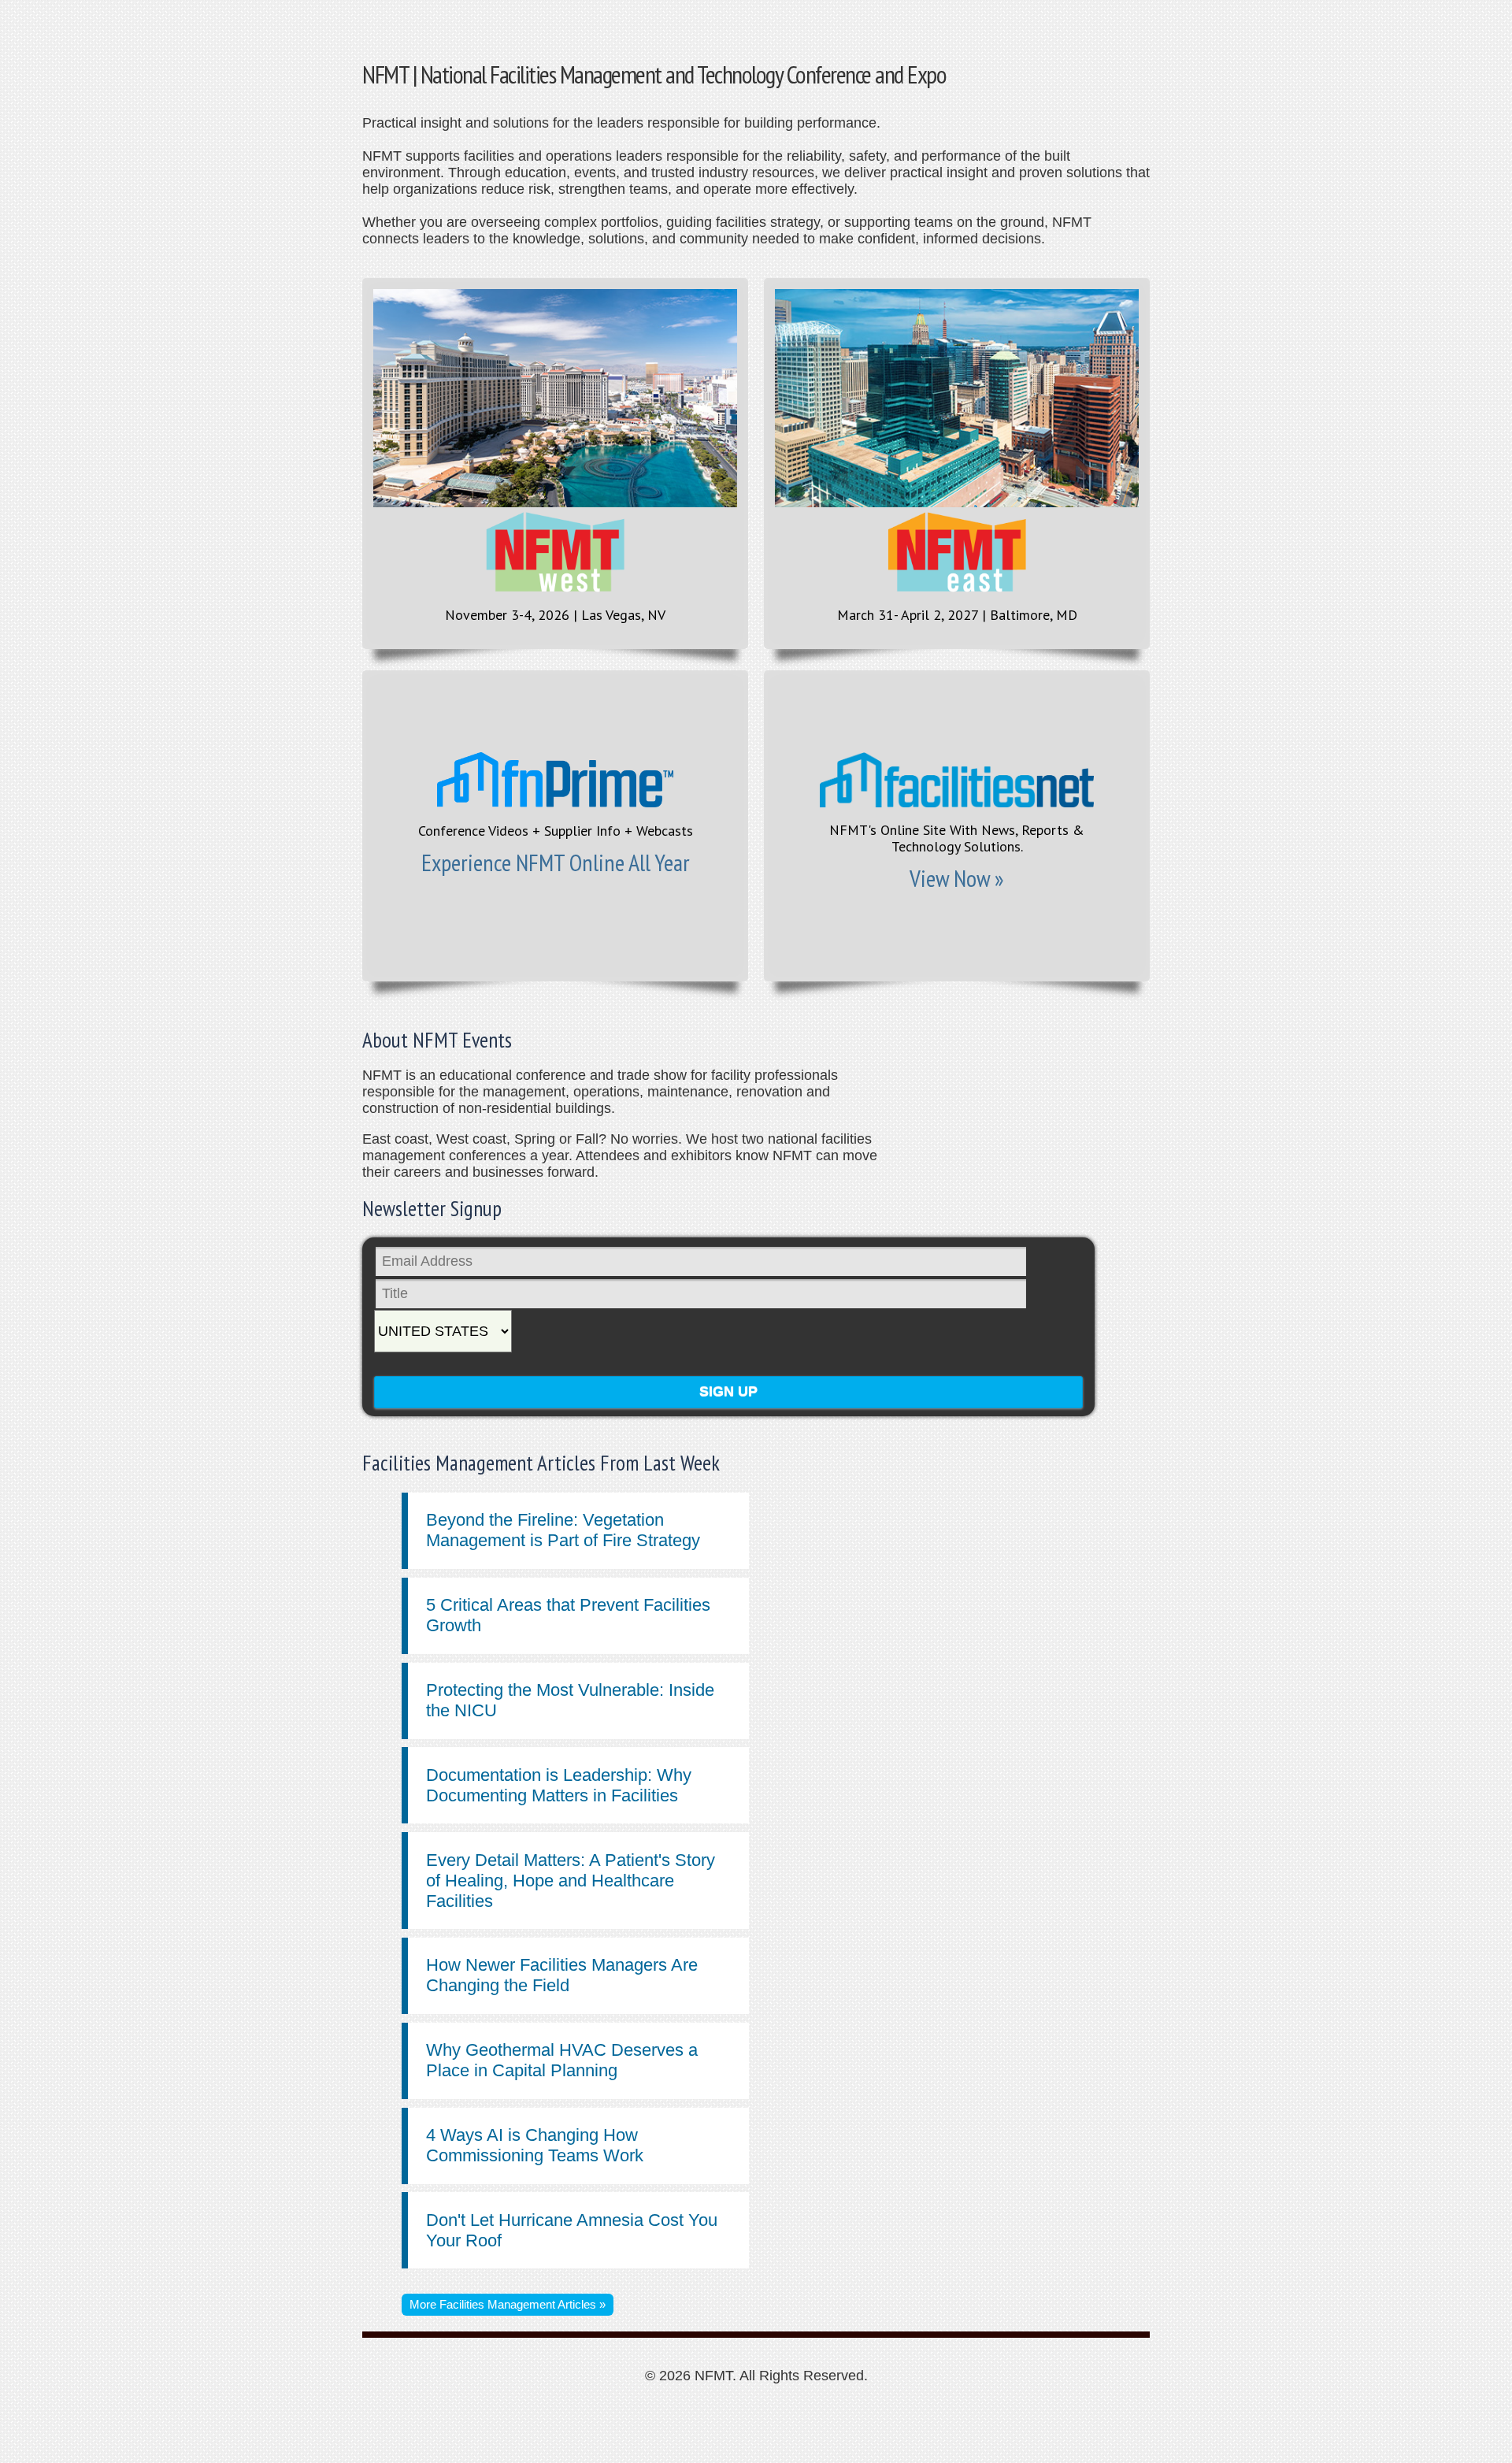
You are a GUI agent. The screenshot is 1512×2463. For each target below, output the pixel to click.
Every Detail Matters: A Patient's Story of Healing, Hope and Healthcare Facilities (571, 1881)
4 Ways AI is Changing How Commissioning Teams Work (535, 2145)
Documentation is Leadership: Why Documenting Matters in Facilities (559, 1785)
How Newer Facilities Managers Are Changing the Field (562, 1975)
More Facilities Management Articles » (508, 2304)
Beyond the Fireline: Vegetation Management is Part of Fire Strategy (563, 1530)
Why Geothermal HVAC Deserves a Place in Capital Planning (562, 2060)
